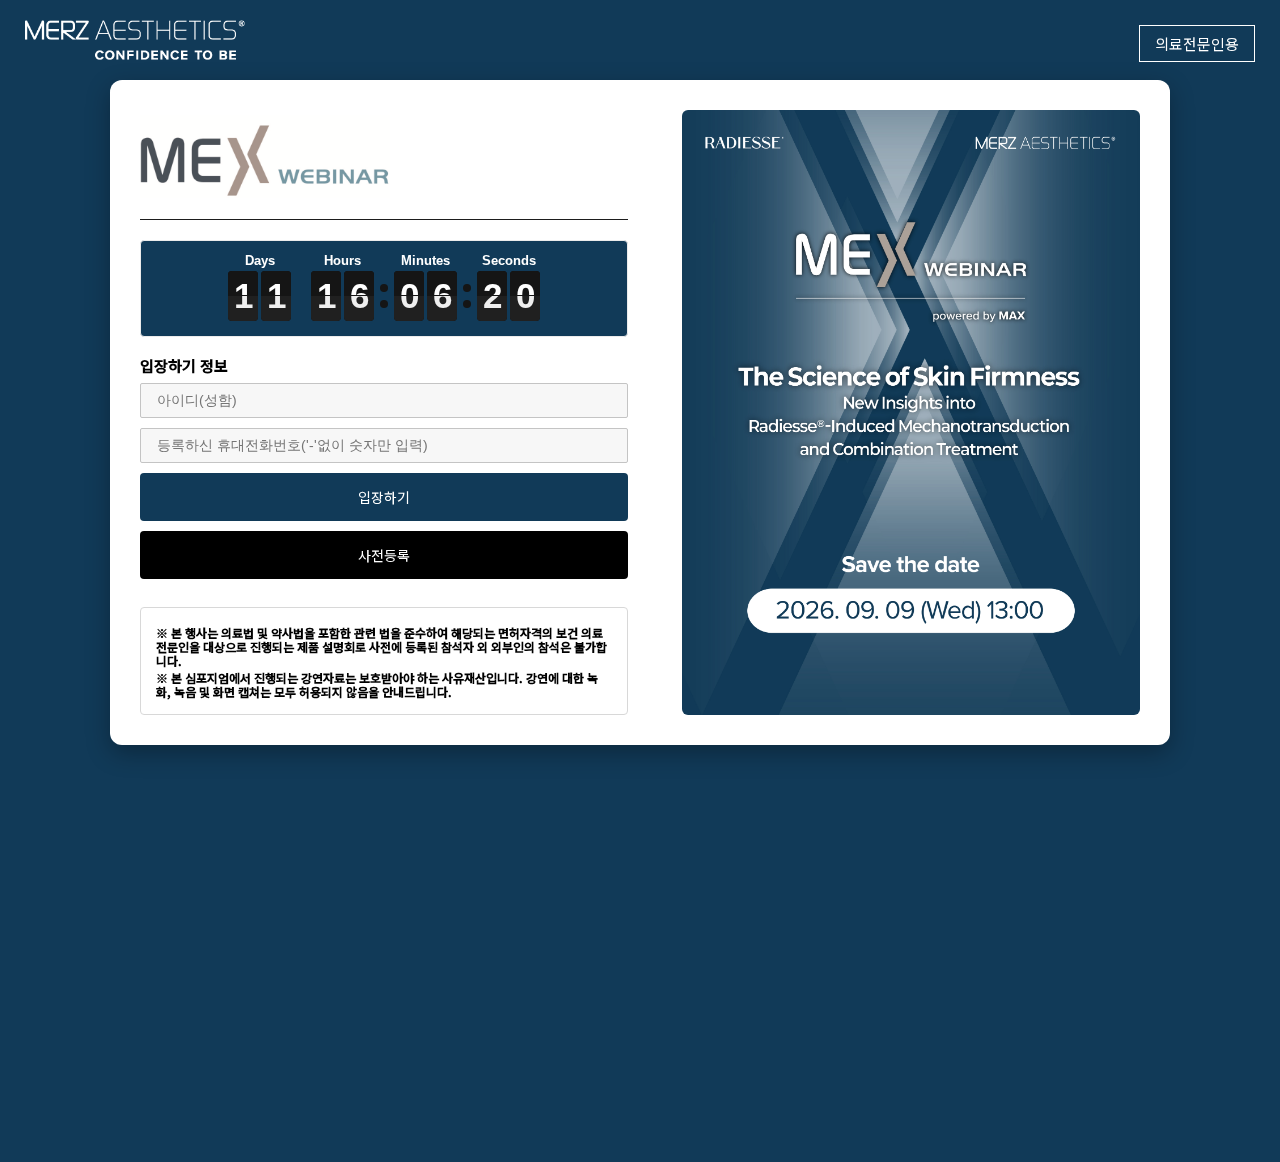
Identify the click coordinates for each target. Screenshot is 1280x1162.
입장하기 (384, 497)
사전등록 (384, 555)
